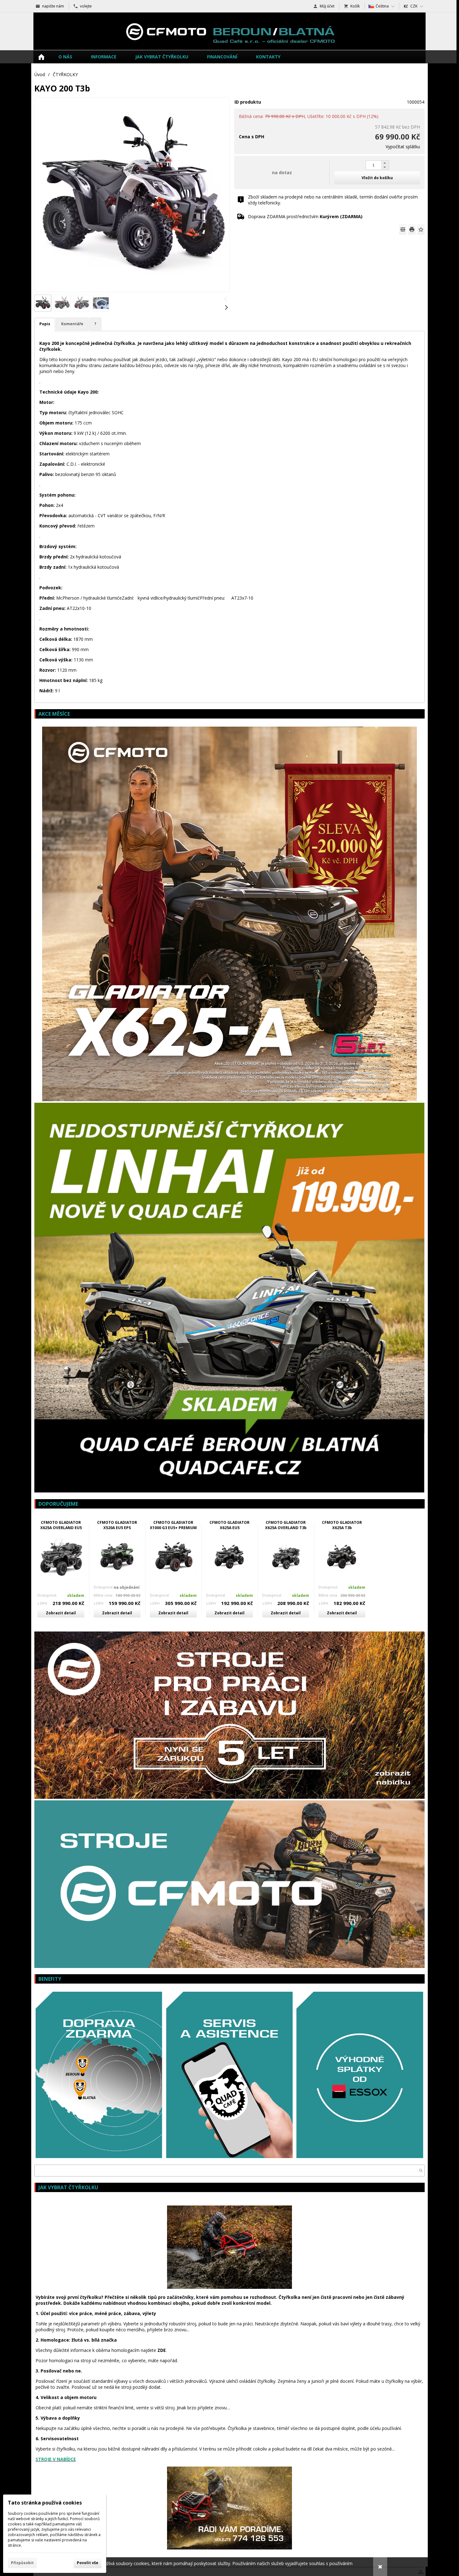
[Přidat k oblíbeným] (421, 229)
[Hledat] (421, 2171)
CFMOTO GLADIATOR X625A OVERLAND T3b (286, 1525)
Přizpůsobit (22, 2563)
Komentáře (72, 324)
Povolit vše (88, 2563)
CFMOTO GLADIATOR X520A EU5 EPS (117, 1525)
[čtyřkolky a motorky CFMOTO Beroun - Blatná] (230, 31)
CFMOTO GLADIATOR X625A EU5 (230, 1525)
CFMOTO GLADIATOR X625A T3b (342, 1525)
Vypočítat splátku (403, 147)
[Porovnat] (403, 229)
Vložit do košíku (377, 178)
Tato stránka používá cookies (45, 2503)
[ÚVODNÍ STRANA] (41, 57)
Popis (45, 324)
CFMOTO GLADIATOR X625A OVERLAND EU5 (61, 1525)
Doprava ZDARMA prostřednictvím (305, 216)
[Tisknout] (412, 229)
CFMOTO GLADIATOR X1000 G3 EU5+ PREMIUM (173, 1525)
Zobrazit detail (61, 1613)
